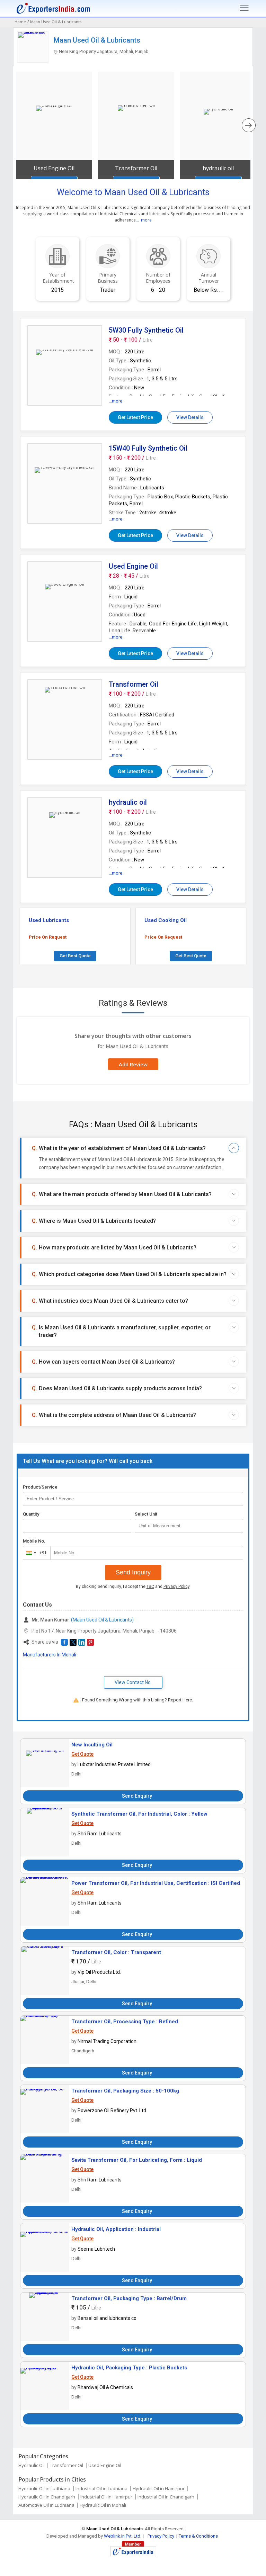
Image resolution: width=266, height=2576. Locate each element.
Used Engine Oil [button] (54, 168)
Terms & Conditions (198, 2536)
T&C (150, 1587)
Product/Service (40, 1487)
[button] (64, 1642)
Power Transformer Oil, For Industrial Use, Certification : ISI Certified (156, 1883)
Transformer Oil (66, 2465)
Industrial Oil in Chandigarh (166, 2497)
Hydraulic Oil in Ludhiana (44, 2488)
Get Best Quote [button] (75, 956)
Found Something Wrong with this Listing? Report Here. (138, 1700)
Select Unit (146, 1514)
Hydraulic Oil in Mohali (103, 2505)
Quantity (31, 1514)
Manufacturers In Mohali (50, 1655)
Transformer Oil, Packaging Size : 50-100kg (125, 2091)
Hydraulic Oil (32, 2465)
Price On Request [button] (48, 937)
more (146, 220)
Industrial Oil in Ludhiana (101, 2488)
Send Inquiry (133, 1572)
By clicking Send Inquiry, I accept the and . (133, 1587)
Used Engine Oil (105, 2465)
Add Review (133, 1064)
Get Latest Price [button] (135, 417)
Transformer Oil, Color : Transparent (116, 1952)
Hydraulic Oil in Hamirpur (159, 2488)
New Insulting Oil (92, 1745)
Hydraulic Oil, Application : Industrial (116, 2229)
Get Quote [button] (82, 1754)
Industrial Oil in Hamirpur (106, 2497)
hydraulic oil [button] (218, 168)
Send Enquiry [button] (137, 1796)
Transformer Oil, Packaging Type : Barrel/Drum (129, 2298)
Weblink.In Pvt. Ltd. (123, 2536)
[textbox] (189, 1526)
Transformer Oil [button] (136, 168)
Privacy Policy (176, 1587)
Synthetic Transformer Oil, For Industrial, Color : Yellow (139, 1814)
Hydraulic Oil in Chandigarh (47, 2497)
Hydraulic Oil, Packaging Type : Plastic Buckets (129, 2368)
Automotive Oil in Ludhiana (46, 2505)
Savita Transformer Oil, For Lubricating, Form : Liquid (137, 2160)
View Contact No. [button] (133, 1682)
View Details (190, 417)
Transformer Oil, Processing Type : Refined (125, 2022)
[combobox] (35, 1553)
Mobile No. (34, 1541)
